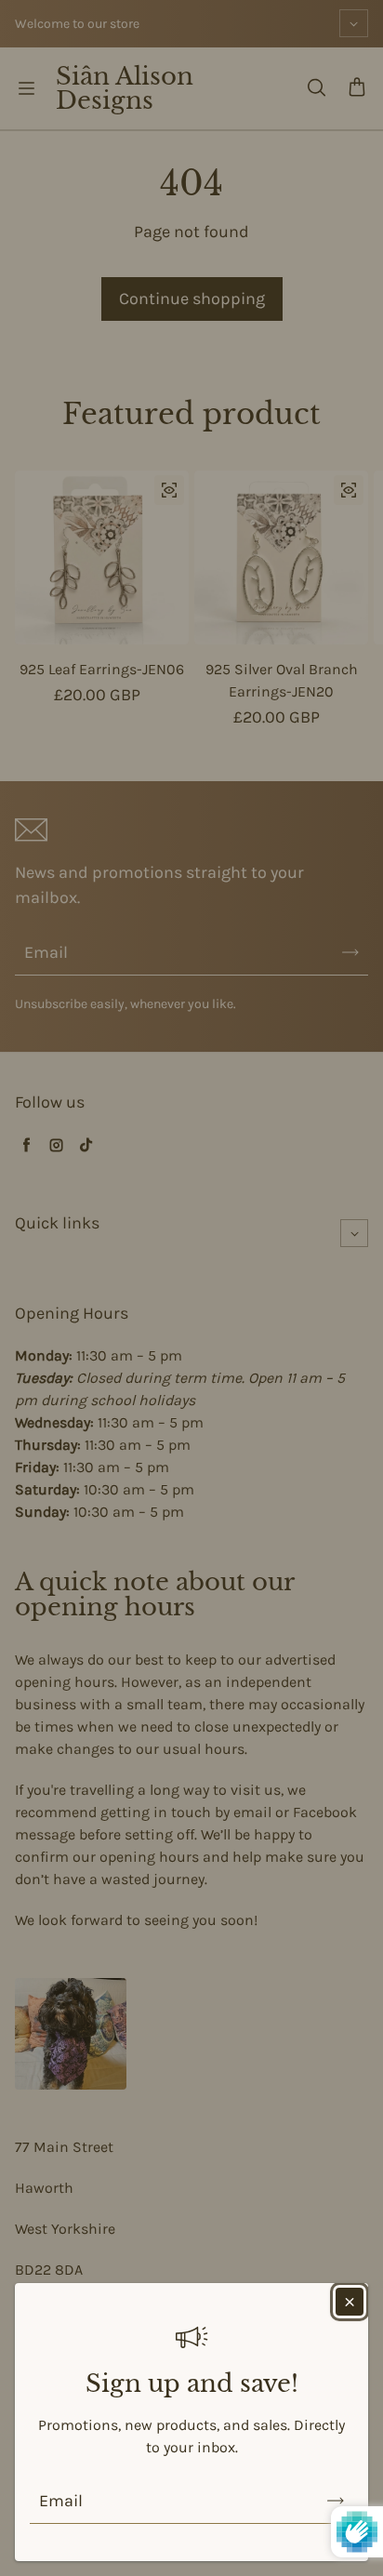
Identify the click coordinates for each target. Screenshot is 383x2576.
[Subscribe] (336, 2501)
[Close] (350, 2302)
